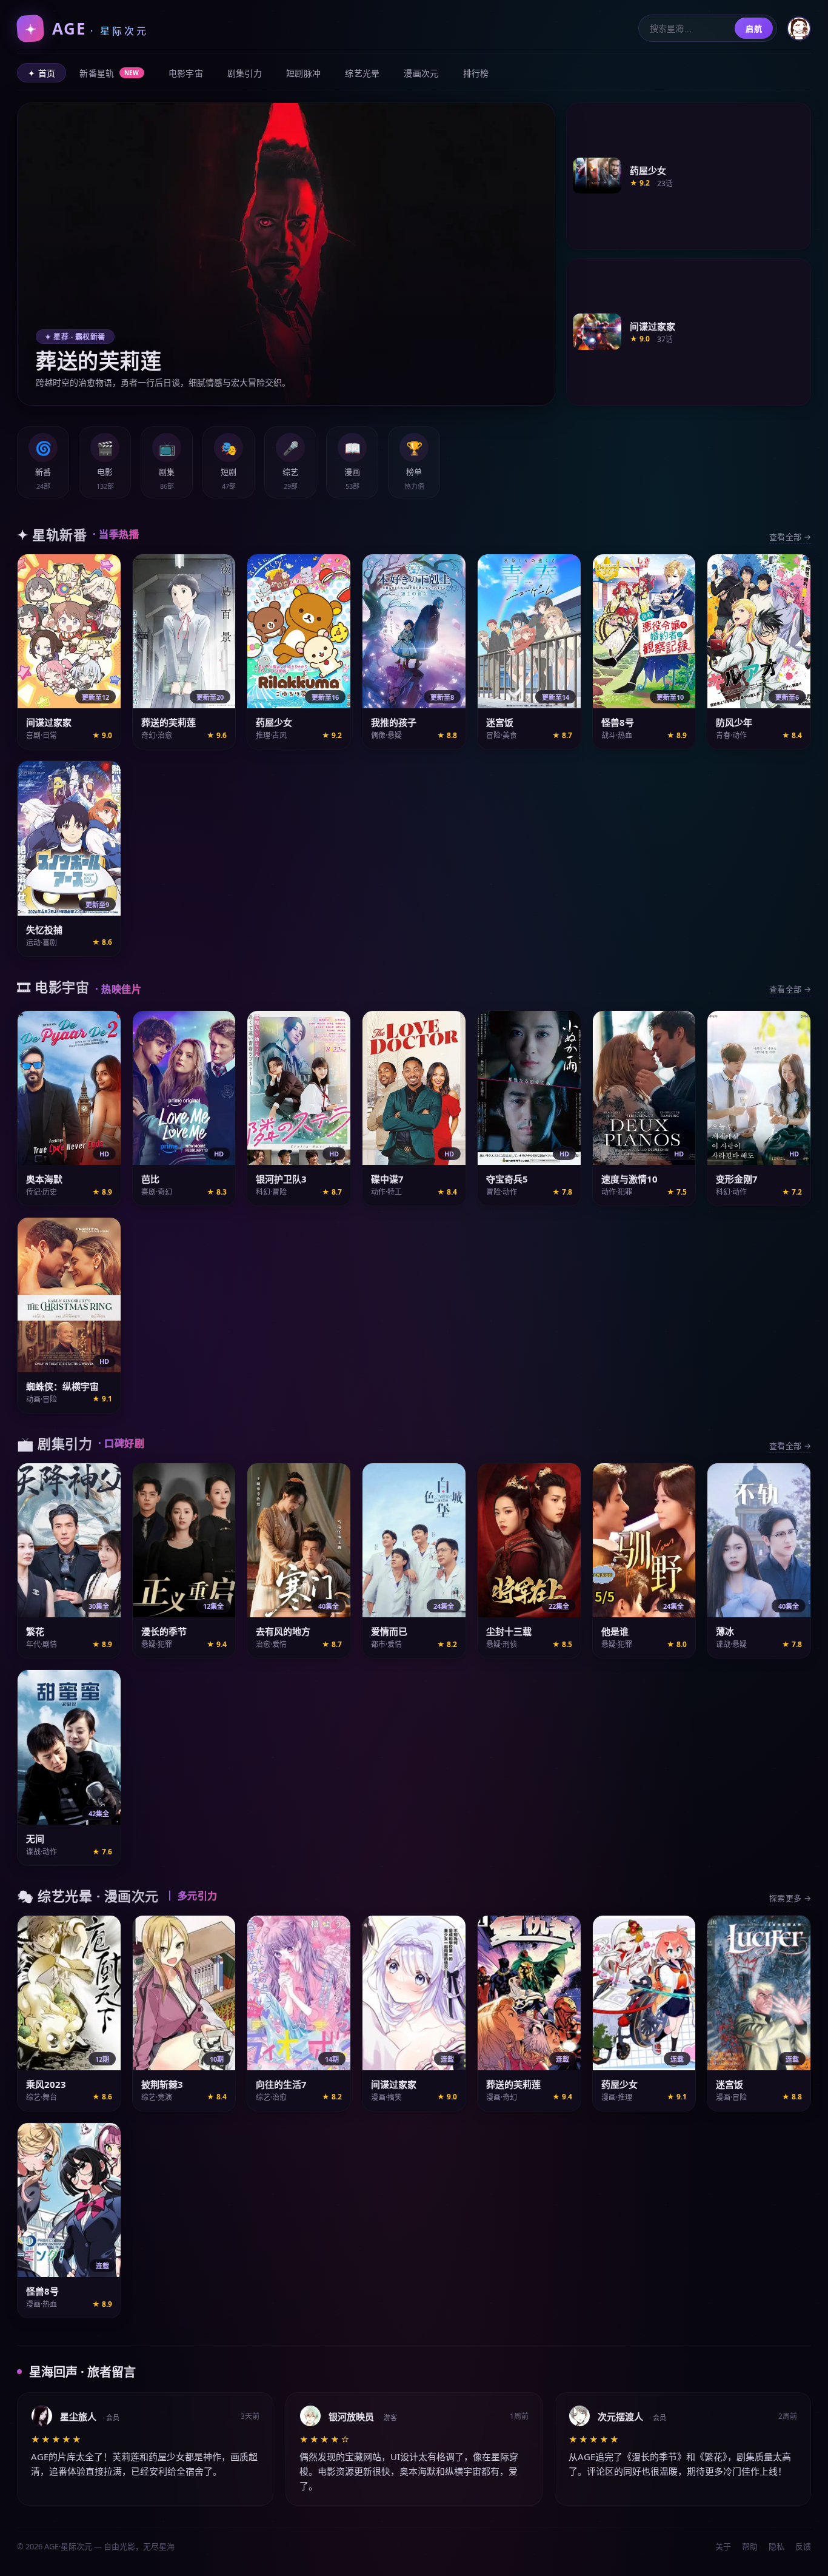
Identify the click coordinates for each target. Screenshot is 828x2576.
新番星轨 (109, 73)
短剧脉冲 (303, 73)
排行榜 (476, 73)
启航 (754, 29)
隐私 (776, 2546)
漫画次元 (421, 73)
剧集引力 (245, 73)
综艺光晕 (362, 73)
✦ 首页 (42, 73)
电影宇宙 (186, 73)
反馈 (803, 2546)
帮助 (750, 2546)
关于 (723, 2546)
